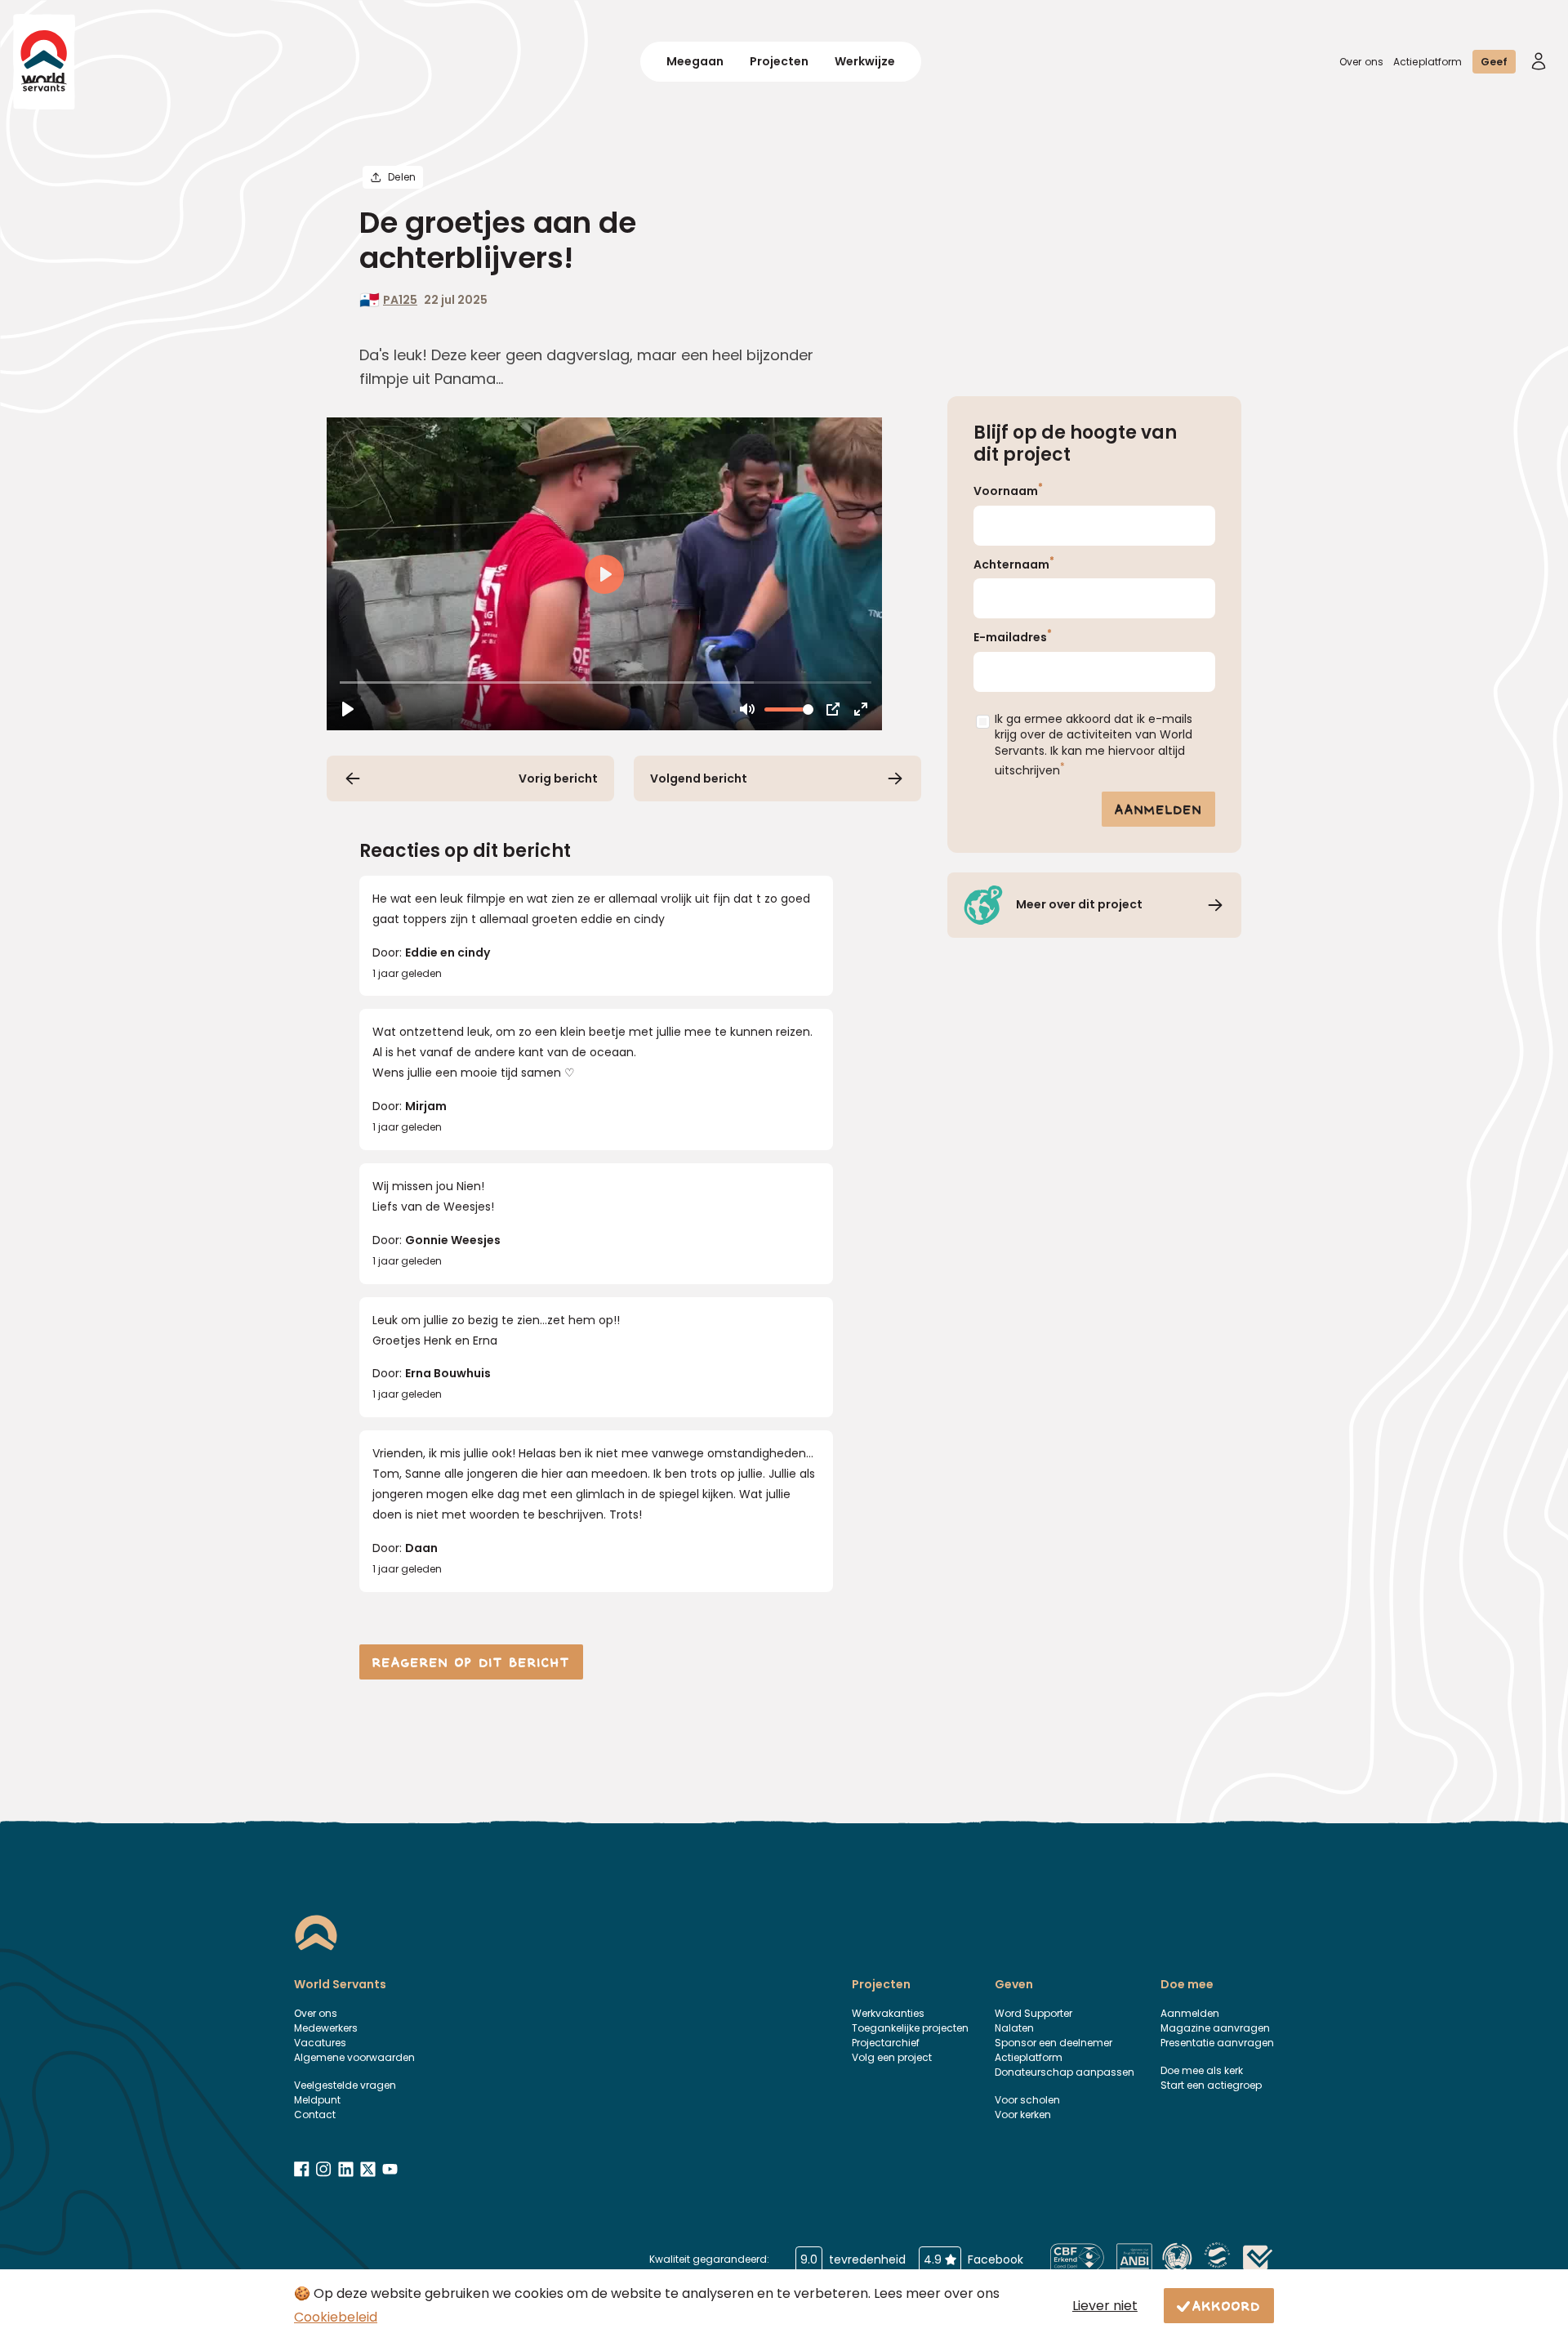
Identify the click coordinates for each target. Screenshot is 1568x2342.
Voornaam (1008, 490)
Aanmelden (1158, 809)
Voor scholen (1027, 2100)
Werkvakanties (888, 2013)
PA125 (400, 300)
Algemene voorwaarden (354, 2057)
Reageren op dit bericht (471, 1662)
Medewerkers (326, 2028)
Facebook (973, 2259)
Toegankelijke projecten (910, 2028)
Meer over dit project (1079, 904)
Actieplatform (1428, 62)
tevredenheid (853, 2259)
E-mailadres (1013, 636)
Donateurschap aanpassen (1065, 2072)
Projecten (779, 61)
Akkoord (1227, 2305)
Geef (1494, 62)
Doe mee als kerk (1202, 2070)
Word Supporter (1033, 2013)
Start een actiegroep (1211, 2085)
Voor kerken (1023, 2114)
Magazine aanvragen (1215, 2028)
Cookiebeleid (336, 2317)
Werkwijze (865, 61)
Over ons (1361, 62)
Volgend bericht (699, 778)
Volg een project (892, 2057)
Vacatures (320, 2043)
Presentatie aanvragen (1217, 2043)
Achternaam (1014, 563)
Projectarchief (886, 2043)
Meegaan (695, 61)
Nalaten (1014, 2028)
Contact (315, 2114)
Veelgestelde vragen (345, 2085)
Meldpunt (317, 2100)
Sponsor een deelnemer (1053, 2043)
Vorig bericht (558, 778)
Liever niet (1105, 2306)
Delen (402, 177)
